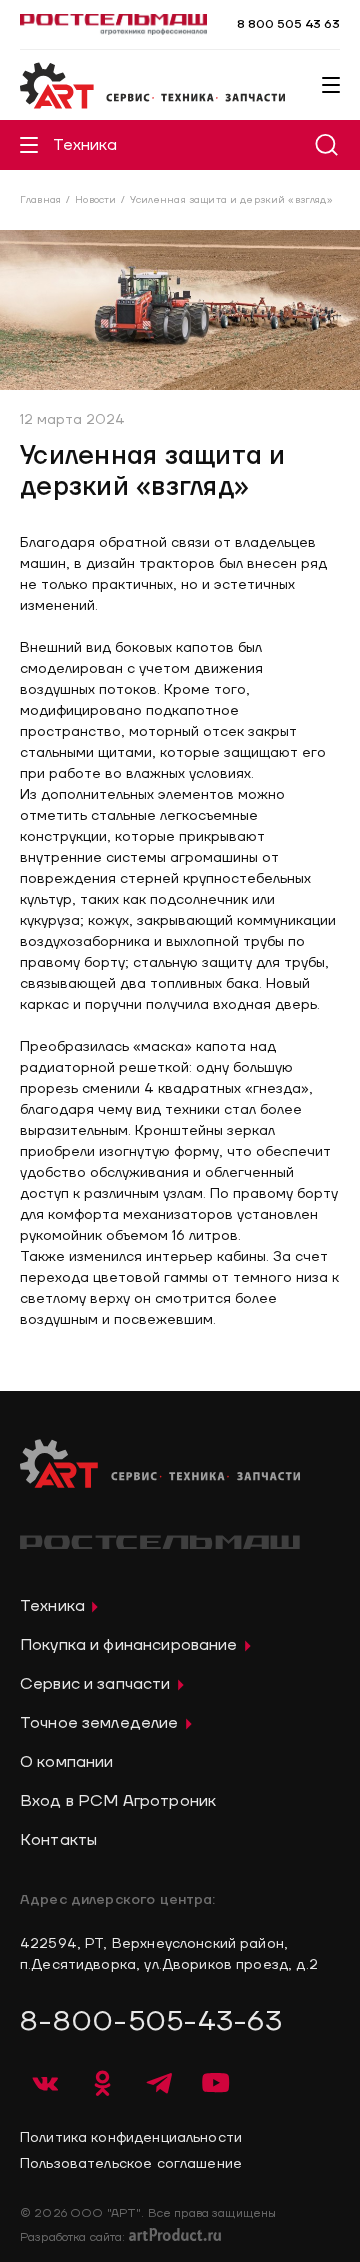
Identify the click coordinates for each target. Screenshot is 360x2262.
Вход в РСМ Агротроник (118, 1801)
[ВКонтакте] (45, 2083)
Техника (85, 145)
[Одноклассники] (102, 2083)
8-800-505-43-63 (151, 2021)
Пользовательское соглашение (131, 2164)
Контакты (58, 1840)
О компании (67, 1762)
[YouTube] (216, 2083)
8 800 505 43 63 (288, 25)
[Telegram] (159, 2083)
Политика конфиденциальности (131, 2138)
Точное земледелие (99, 1723)
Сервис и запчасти (95, 1684)
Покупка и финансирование (129, 1645)
